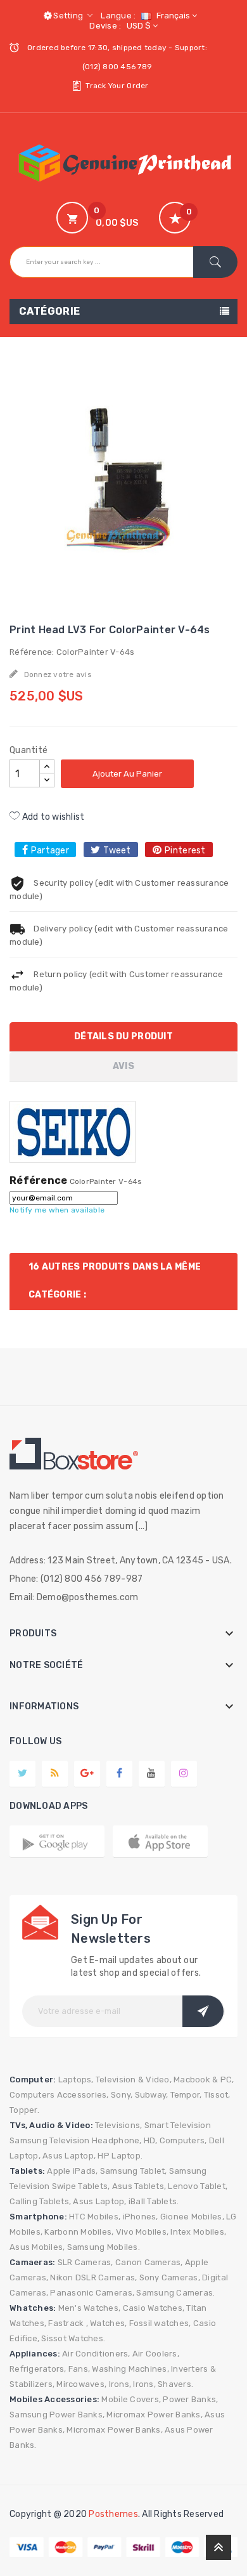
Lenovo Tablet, (198, 2186)
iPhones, (141, 2217)
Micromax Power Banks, (154, 2415)
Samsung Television (50, 2140)
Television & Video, (134, 2080)
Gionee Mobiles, (192, 2217)
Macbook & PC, (204, 2080)
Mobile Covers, (131, 2399)
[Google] (55, 1773)
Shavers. (175, 2384)
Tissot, (217, 2095)
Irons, (120, 2384)
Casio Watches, (154, 2308)
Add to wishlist (52, 817)
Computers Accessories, (59, 2095)
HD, (151, 2140)
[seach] (215, 262)
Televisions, (118, 2125)
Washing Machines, (130, 2369)
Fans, (79, 2369)
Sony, (122, 2095)
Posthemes (113, 2514)
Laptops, (76, 2080)
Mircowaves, (81, 2384)
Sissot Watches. (73, 2338)
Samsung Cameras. (175, 2293)
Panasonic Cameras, (92, 2293)
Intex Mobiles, (198, 2232)
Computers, (183, 2140)
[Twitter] (22, 1773)
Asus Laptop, (69, 2156)
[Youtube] (151, 1773)
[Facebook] (119, 1773)
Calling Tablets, (40, 2201)
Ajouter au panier (127, 774)
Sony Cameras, (170, 2277)
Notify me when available (57, 1210)
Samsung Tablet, (134, 2171)
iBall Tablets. (154, 2201)
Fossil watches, (160, 2323)
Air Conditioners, (96, 2354)
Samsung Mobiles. (104, 2247)
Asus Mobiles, (37, 2247)
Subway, (152, 2095)
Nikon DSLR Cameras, (93, 2277)
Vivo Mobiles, (142, 2232)
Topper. (24, 2110)
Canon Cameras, (149, 2262)
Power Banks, (190, 2399)
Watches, (108, 2323)
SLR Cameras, (85, 2262)
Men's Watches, (90, 2308)
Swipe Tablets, (81, 2186)
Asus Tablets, (139, 2186)
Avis (123, 1066)
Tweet (117, 851)
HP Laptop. (120, 2156)
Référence (38, 1181)
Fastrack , (68, 2323)
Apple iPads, (72, 2171)
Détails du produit (123, 1036)
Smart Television (178, 2125)
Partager (50, 851)
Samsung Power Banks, (57, 2415)
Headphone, (117, 2140)
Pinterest (185, 851)
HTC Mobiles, (95, 2217)
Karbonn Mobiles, (79, 2232)
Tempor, (186, 2095)
